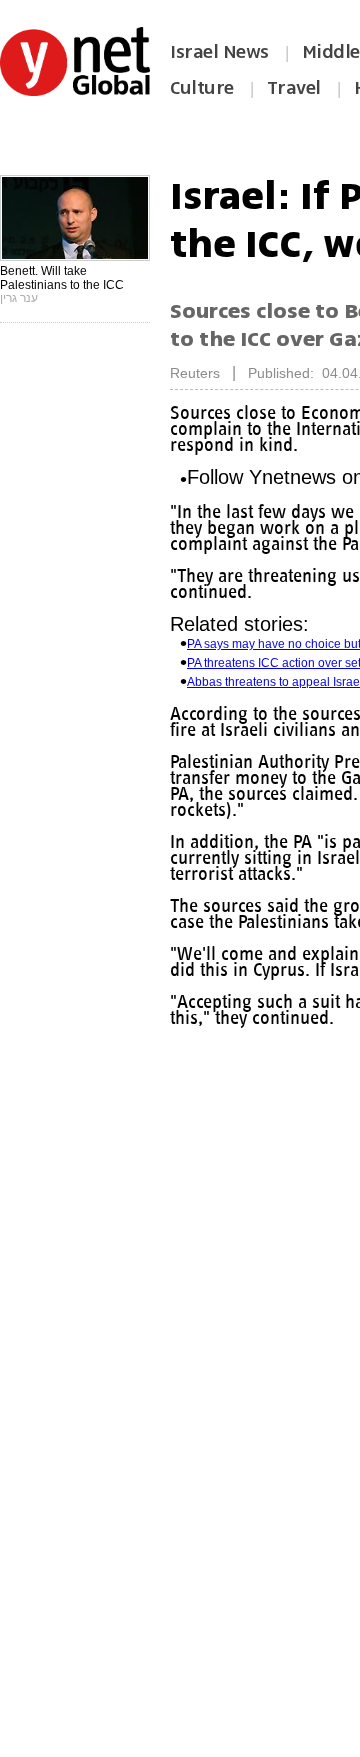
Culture (202, 88)
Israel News (219, 52)
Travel (294, 88)
